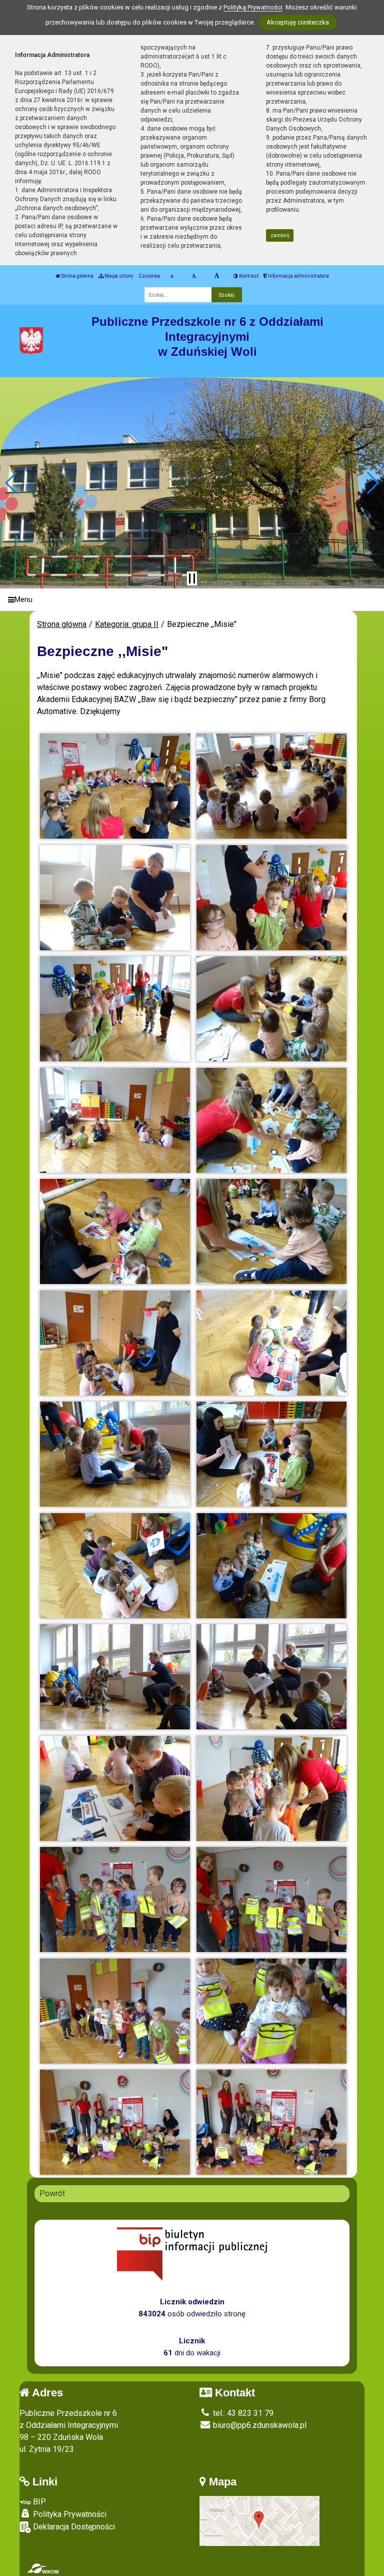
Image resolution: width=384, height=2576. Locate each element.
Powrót (52, 2193)
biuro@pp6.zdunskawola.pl (259, 2425)
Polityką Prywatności (253, 7)
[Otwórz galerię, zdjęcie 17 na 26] (115, 1677)
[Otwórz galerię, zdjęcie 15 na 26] (115, 1566)
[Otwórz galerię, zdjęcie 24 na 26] (271, 2011)
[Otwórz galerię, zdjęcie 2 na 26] (271, 786)
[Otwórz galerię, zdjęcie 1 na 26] (115, 786)
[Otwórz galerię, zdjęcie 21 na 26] (115, 1899)
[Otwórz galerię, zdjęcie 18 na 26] (271, 1677)
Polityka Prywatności (69, 2514)
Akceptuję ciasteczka (298, 22)
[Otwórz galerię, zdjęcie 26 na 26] (271, 2122)
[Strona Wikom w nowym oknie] (43, 2568)
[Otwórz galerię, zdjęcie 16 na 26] (271, 1566)
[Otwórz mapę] (259, 2520)
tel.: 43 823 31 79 (242, 2413)
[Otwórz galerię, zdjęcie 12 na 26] (271, 1343)
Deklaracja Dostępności (73, 2527)
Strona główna (77, 276)
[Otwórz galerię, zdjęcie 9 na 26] (115, 1231)
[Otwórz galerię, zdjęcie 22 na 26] (271, 1899)
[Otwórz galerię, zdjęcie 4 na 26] (271, 898)
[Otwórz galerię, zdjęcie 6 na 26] (271, 1009)
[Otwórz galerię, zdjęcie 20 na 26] (271, 1788)
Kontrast (248, 276)
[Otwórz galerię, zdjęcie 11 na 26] (115, 1343)
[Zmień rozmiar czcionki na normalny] (172, 276)
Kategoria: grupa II (127, 624)
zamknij (280, 235)
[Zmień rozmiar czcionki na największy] (217, 276)
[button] (12, 483)
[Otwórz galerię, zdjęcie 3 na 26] (115, 898)
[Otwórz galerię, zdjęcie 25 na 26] (115, 2122)
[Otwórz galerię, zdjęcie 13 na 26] (115, 1454)
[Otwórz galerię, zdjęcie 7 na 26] (115, 1120)
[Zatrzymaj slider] (192, 578)
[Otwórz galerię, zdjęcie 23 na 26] (115, 2011)
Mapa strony (118, 276)
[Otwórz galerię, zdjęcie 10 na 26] (271, 1231)
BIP (38, 2502)
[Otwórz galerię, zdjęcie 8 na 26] (271, 1120)
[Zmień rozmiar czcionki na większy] (194, 276)
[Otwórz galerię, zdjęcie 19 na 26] (115, 1788)
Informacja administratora (298, 276)
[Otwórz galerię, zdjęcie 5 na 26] (115, 1009)
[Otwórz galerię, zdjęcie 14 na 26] (271, 1454)
